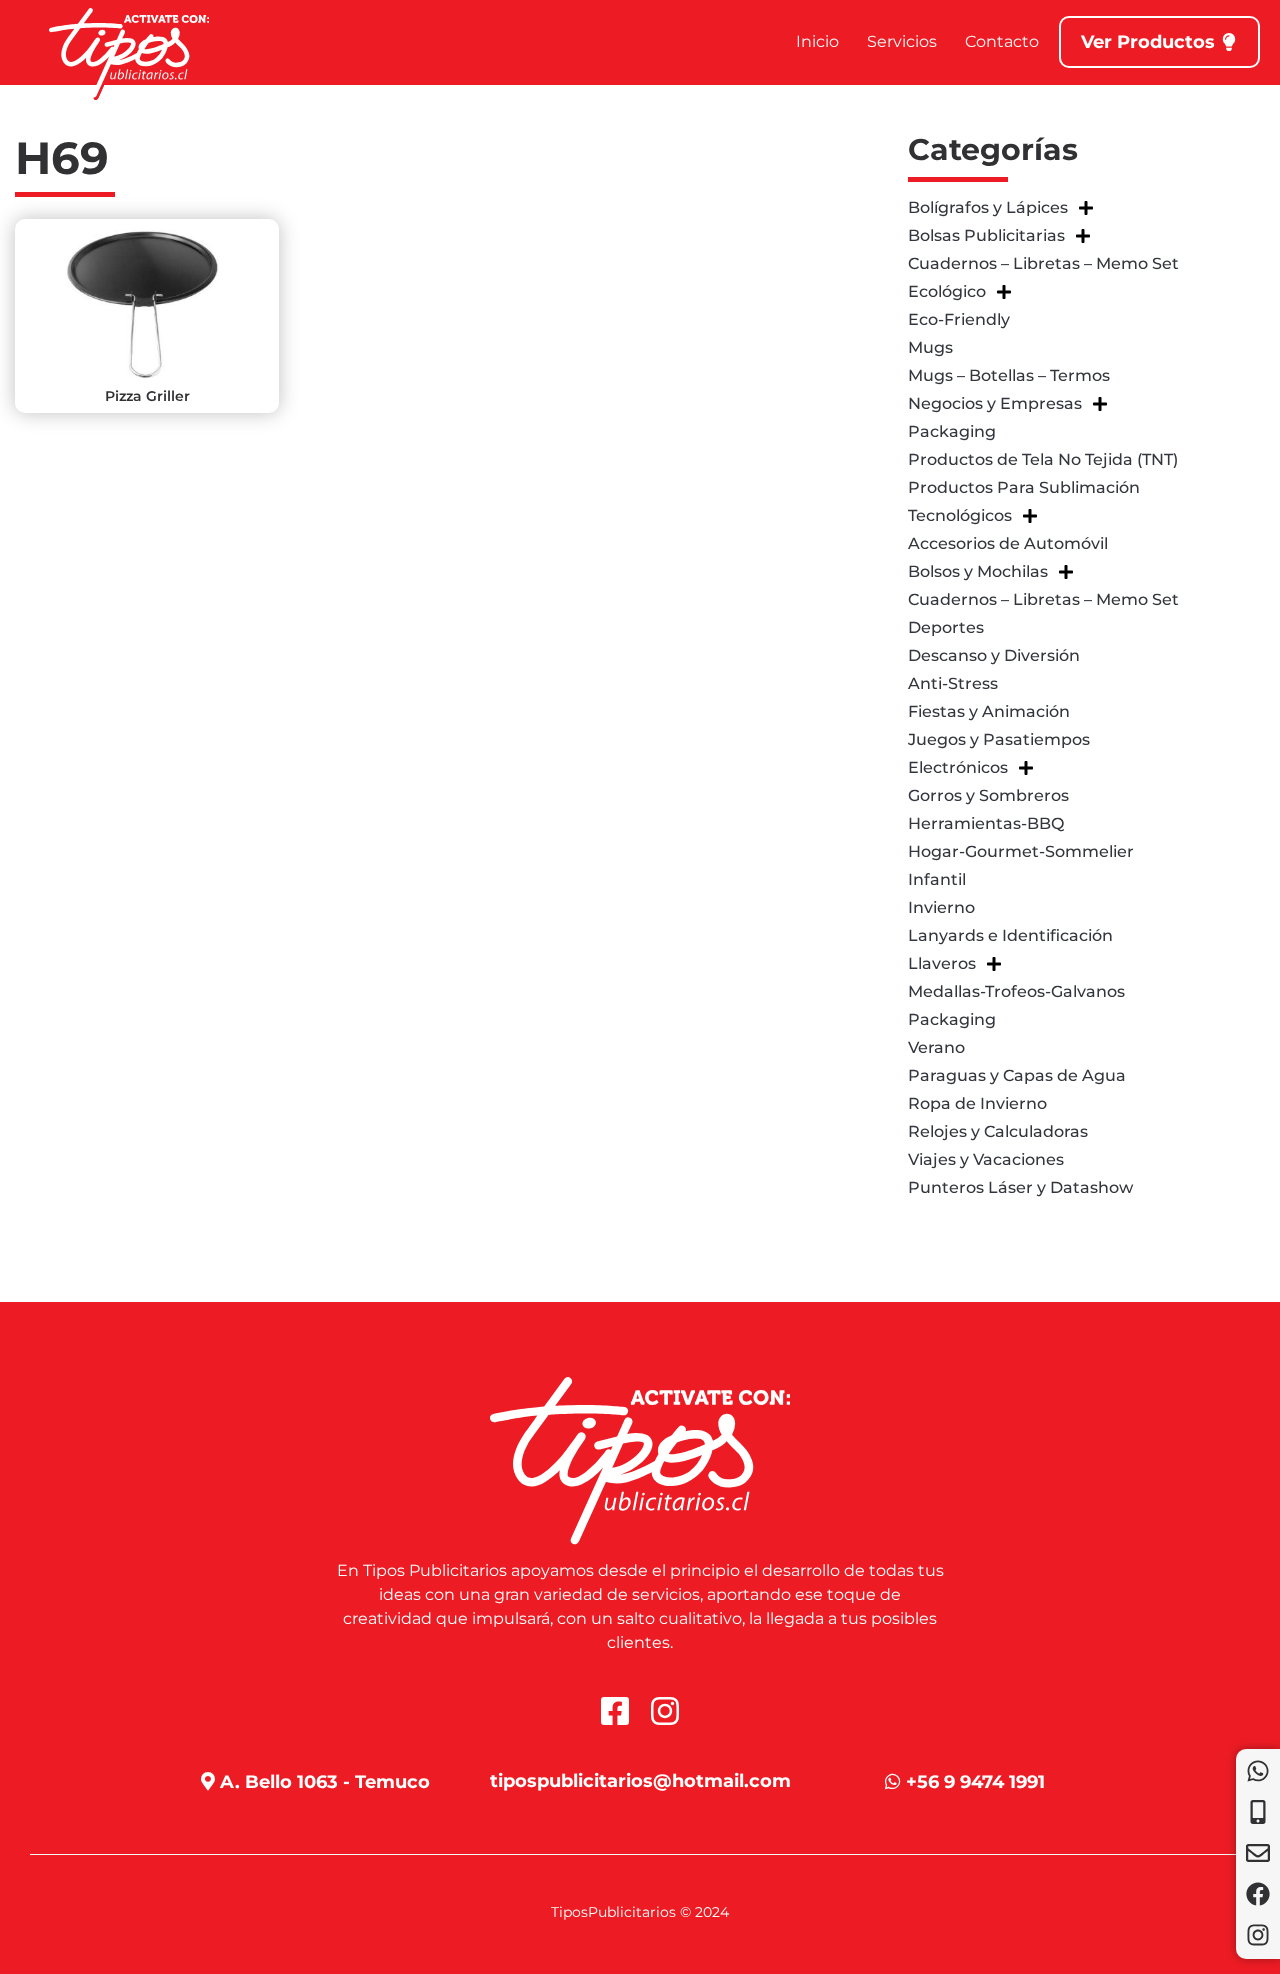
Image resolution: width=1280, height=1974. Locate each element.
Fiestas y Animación (989, 711)
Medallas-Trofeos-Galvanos (1016, 991)
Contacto (1002, 41)
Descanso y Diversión (994, 655)
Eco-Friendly (959, 319)
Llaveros (942, 963)
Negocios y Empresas (995, 403)
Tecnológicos (960, 515)
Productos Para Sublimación (1024, 487)
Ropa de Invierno (977, 1103)
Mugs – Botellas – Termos (1009, 375)
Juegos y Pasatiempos (999, 739)
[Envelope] (1258, 1853)
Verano (936, 1047)
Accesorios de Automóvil (1008, 543)
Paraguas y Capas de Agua (1017, 1075)
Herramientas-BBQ (986, 823)
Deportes (946, 627)
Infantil (937, 879)
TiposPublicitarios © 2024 (640, 1912)
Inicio (817, 41)
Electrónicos (958, 767)
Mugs (930, 347)
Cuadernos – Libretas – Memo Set (1043, 263)
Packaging (952, 431)
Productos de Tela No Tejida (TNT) (1043, 459)
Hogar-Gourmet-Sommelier (1021, 851)
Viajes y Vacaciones (986, 1159)
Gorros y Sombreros (988, 795)
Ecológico (947, 291)
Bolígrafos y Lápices (988, 207)
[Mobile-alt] (1258, 1812)
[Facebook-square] (615, 1711)
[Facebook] (1258, 1894)
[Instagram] (1258, 1935)
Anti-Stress (953, 683)
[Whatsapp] (1258, 1771)
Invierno (941, 907)
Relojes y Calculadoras (998, 1131)
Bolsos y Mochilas (978, 571)
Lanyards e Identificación (1010, 935)
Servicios (902, 41)
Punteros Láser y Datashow (1020, 1187)
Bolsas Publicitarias (986, 235)
